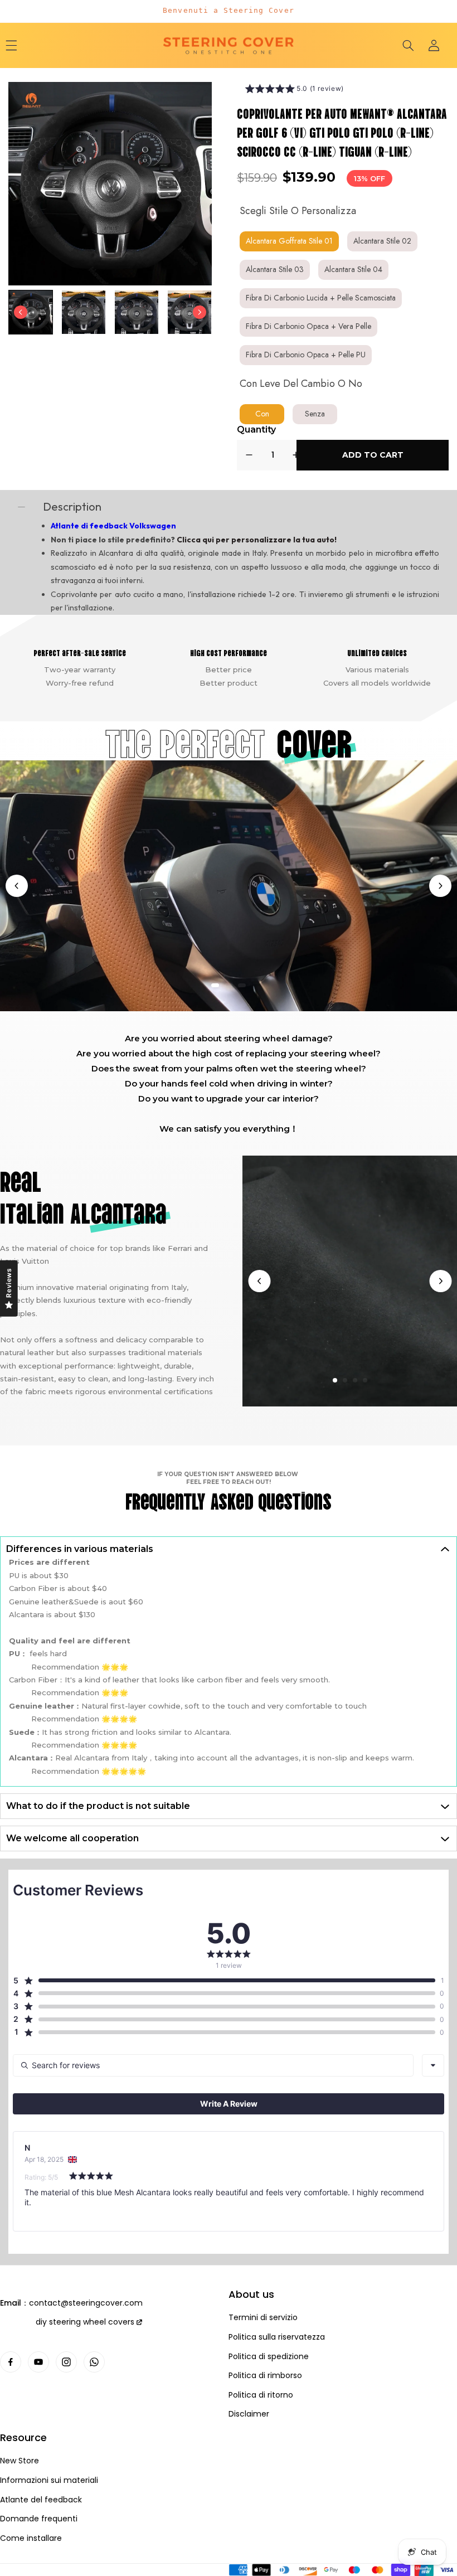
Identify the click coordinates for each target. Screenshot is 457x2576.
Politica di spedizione (269, 2357)
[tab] (215, 985)
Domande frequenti (39, 2519)
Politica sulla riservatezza (277, 2337)
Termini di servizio (263, 2318)
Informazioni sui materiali (49, 2480)
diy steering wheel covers (85, 2322)
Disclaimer (249, 2414)
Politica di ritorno (261, 2395)
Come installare (31, 2538)
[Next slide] (200, 312)
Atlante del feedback (41, 2500)
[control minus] (249, 455)
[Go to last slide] (21, 312)
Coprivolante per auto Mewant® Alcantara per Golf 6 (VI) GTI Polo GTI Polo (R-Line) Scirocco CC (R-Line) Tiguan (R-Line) (342, 132)
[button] (408, 45)
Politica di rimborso (265, 2376)
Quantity (256, 430)
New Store (20, 2461)
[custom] (11, 2362)
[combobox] (433, 2065)
